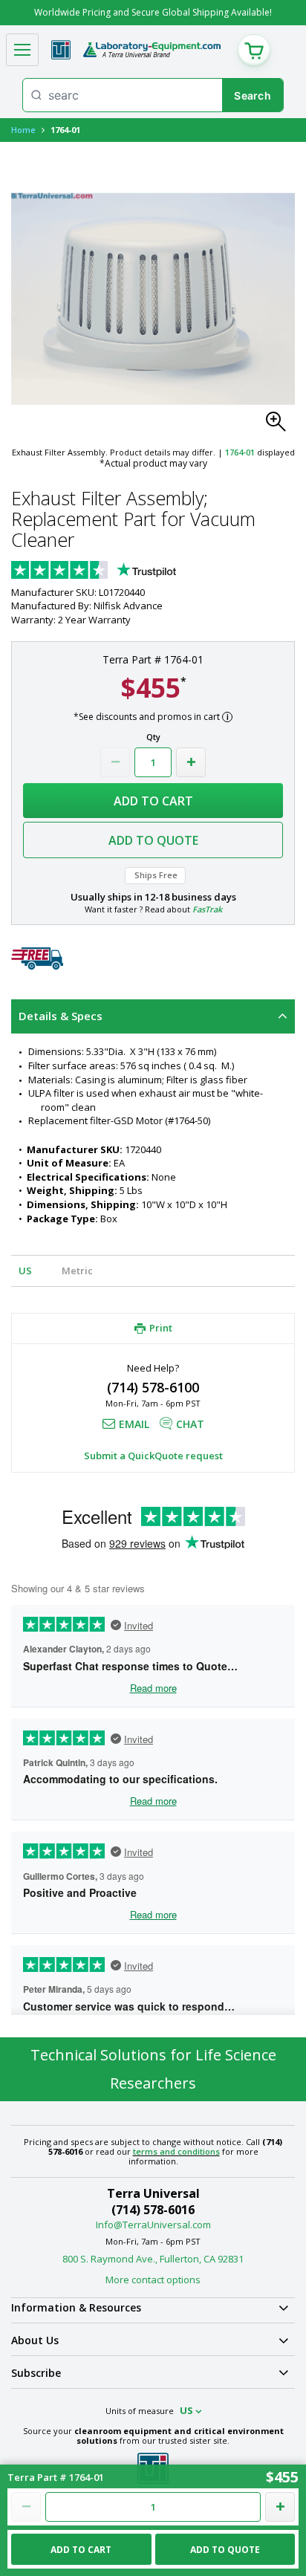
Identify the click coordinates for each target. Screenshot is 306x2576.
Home (23, 130)
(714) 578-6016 (153, 2210)
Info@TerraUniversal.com (153, 2225)
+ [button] (191, 762)
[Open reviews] (123, 571)
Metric (77, 1271)
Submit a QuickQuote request (153, 1456)
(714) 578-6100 (153, 1387)
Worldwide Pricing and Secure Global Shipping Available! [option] (153, 12)
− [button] (115, 762)
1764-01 (240, 452)
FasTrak (207, 909)
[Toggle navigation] (22, 50)
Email (134, 1424)
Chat (190, 1424)
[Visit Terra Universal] (61, 50)
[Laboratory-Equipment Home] (152, 50)
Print (161, 1328)
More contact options (153, 2280)
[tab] (153, 1016)
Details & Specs (61, 1016)
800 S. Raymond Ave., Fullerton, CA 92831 (153, 2259)
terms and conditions (176, 2151)
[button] (280, 426)
